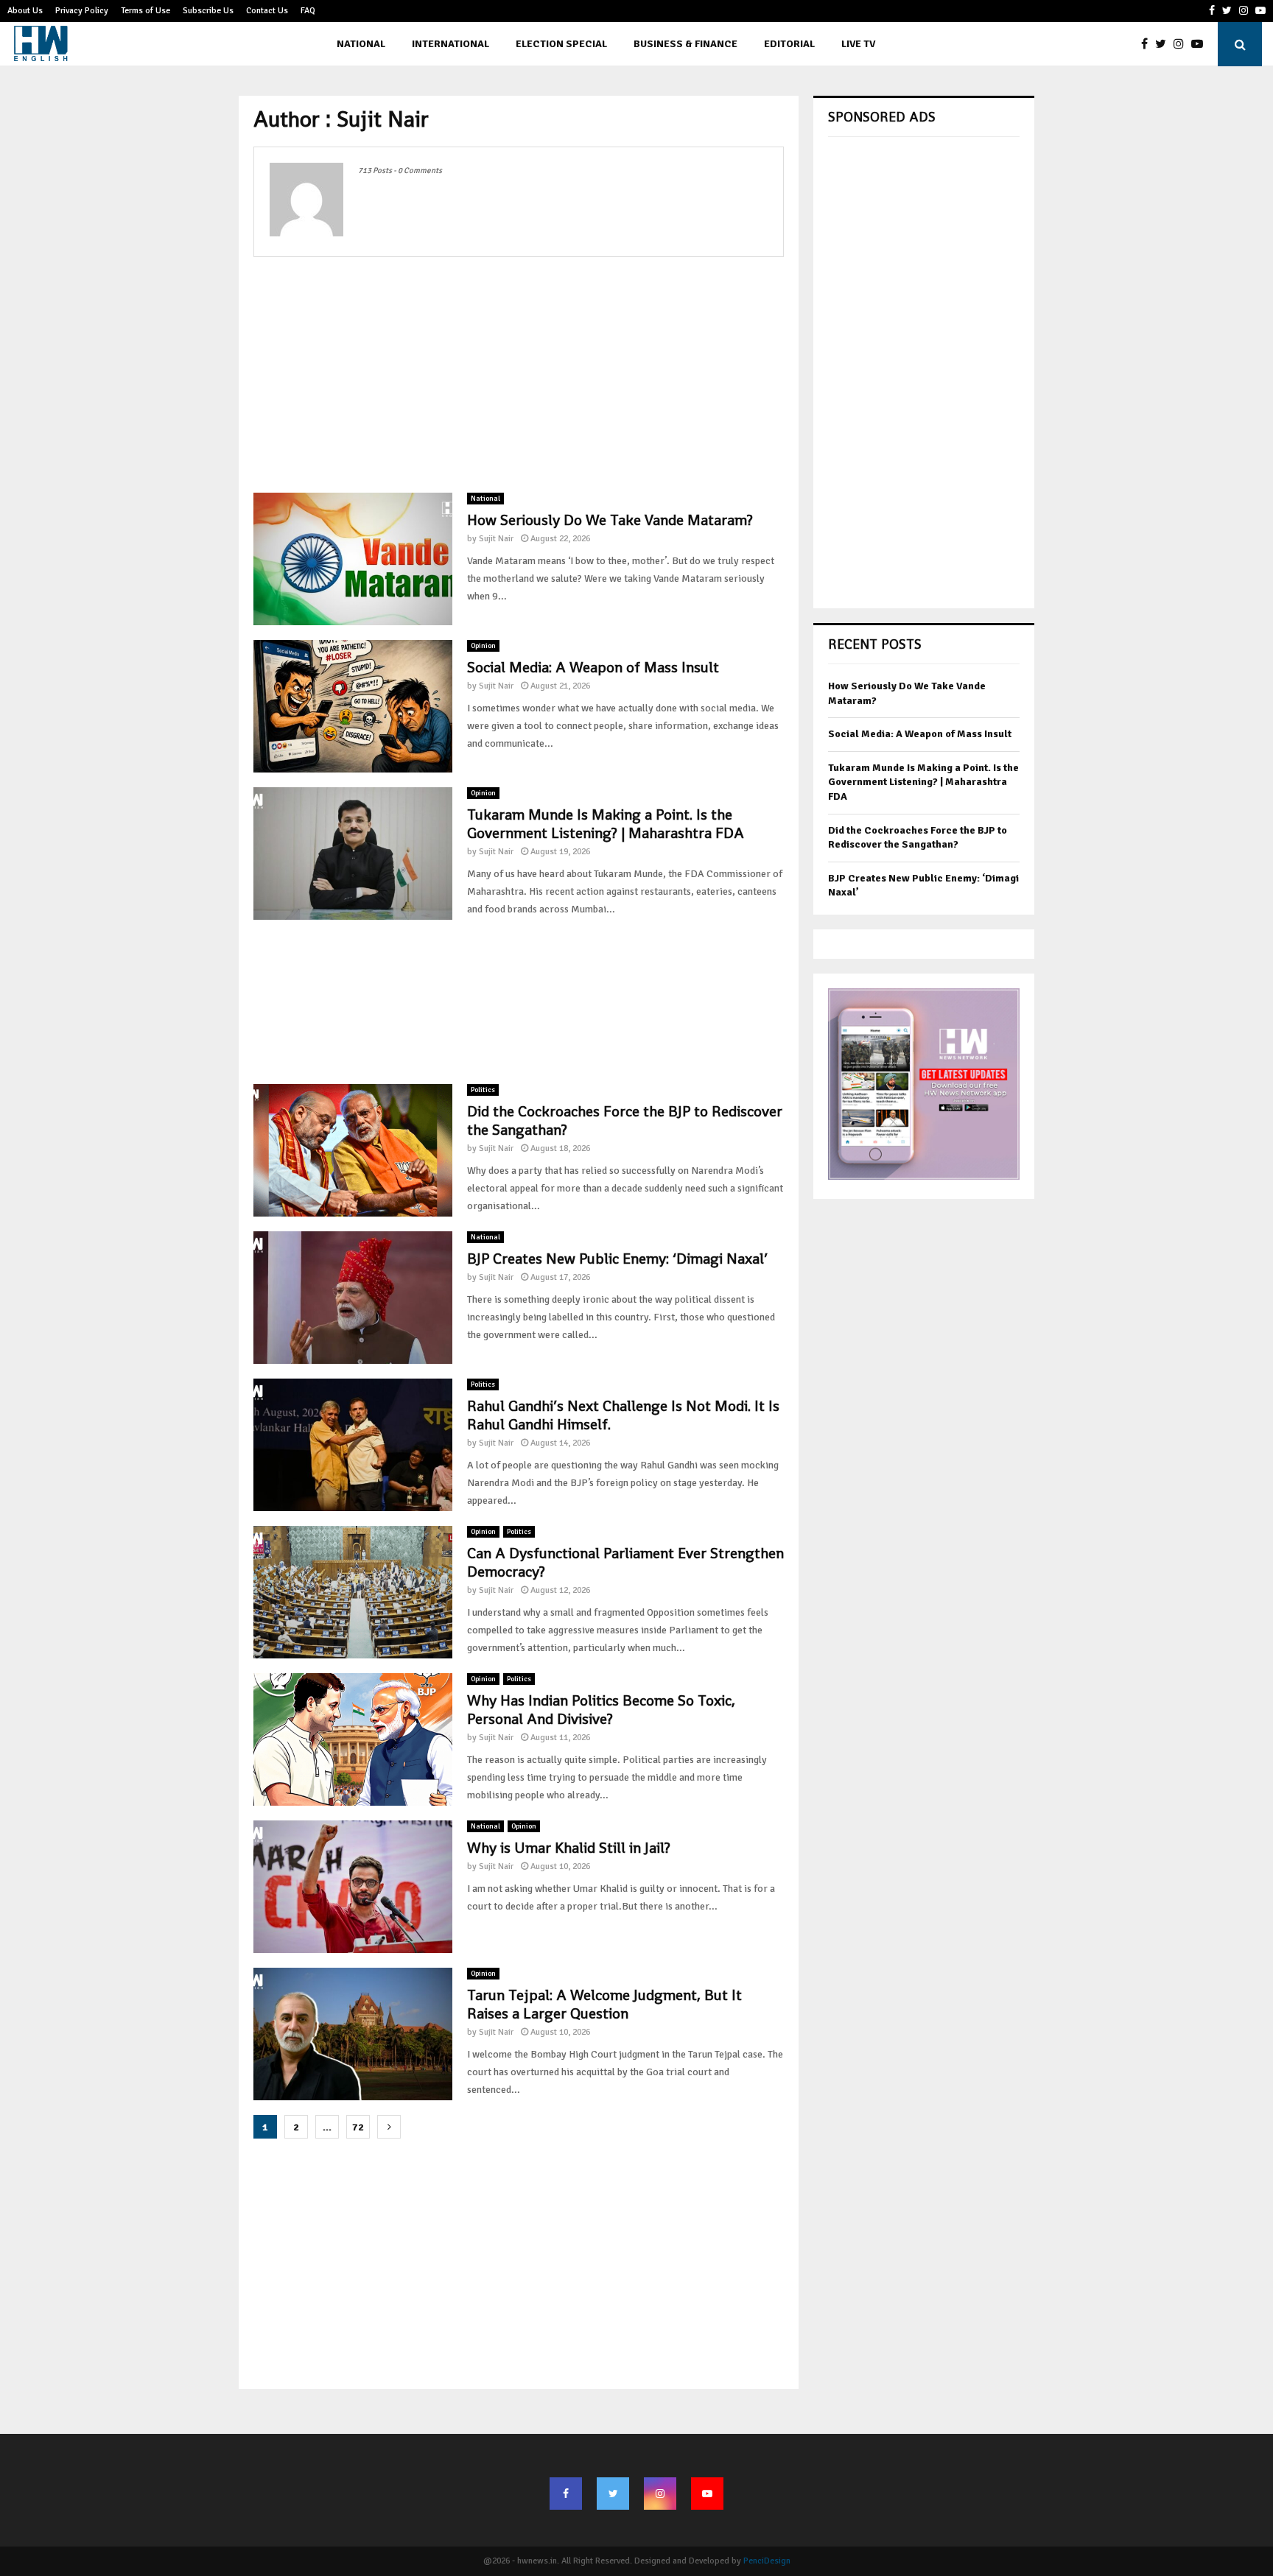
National (361, 44)
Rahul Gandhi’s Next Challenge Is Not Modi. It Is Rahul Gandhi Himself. (623, 1415)
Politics (483, 1090)
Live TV (858, 44)
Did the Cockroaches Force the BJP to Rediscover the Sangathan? (625, 1120)
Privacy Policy (82, 11)
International (450, 44)
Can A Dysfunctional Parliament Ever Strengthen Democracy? (625, 1562)
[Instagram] (1182, 44)
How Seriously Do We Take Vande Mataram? (610, 520)
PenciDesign (767, 2561)
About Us (25, 11)
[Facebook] (1148, 44)
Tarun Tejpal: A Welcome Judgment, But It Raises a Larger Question (604, 2004)
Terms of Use (145, 11)
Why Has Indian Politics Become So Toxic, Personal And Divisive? (601, 1710)
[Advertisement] (519, 375)
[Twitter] (1164, 44)
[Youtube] (1201, 44)
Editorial (789, 44)
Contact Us (267, 11)
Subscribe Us (208, 11)
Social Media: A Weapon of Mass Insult (593, 667)
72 (358, 2127)
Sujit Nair (496, 539)
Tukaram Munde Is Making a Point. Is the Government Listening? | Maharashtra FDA (606, 824)
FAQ (308, 11)
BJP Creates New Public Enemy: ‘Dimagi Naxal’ (617, 1259)
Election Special (561, 44)
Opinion (483, 646)
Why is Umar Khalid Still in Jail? (569, 1848)
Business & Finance (685, 44)
